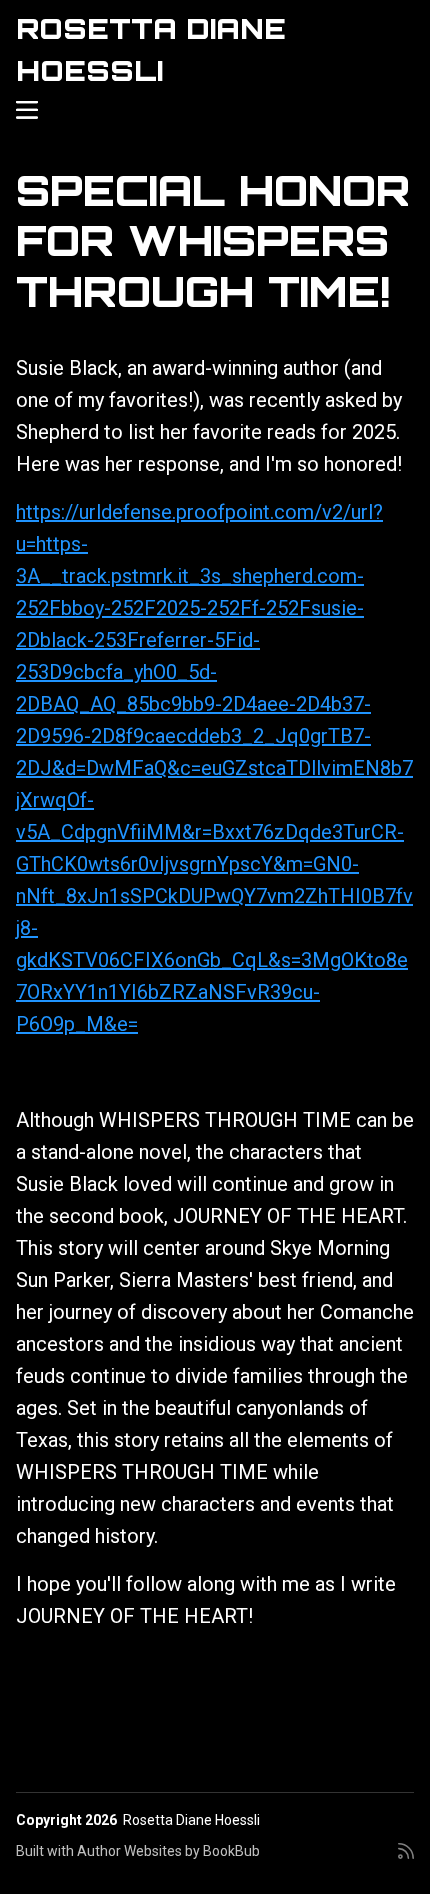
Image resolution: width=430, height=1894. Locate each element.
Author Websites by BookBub (168, 1851)
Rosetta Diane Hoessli (191, 1820)
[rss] (406, 1859)
